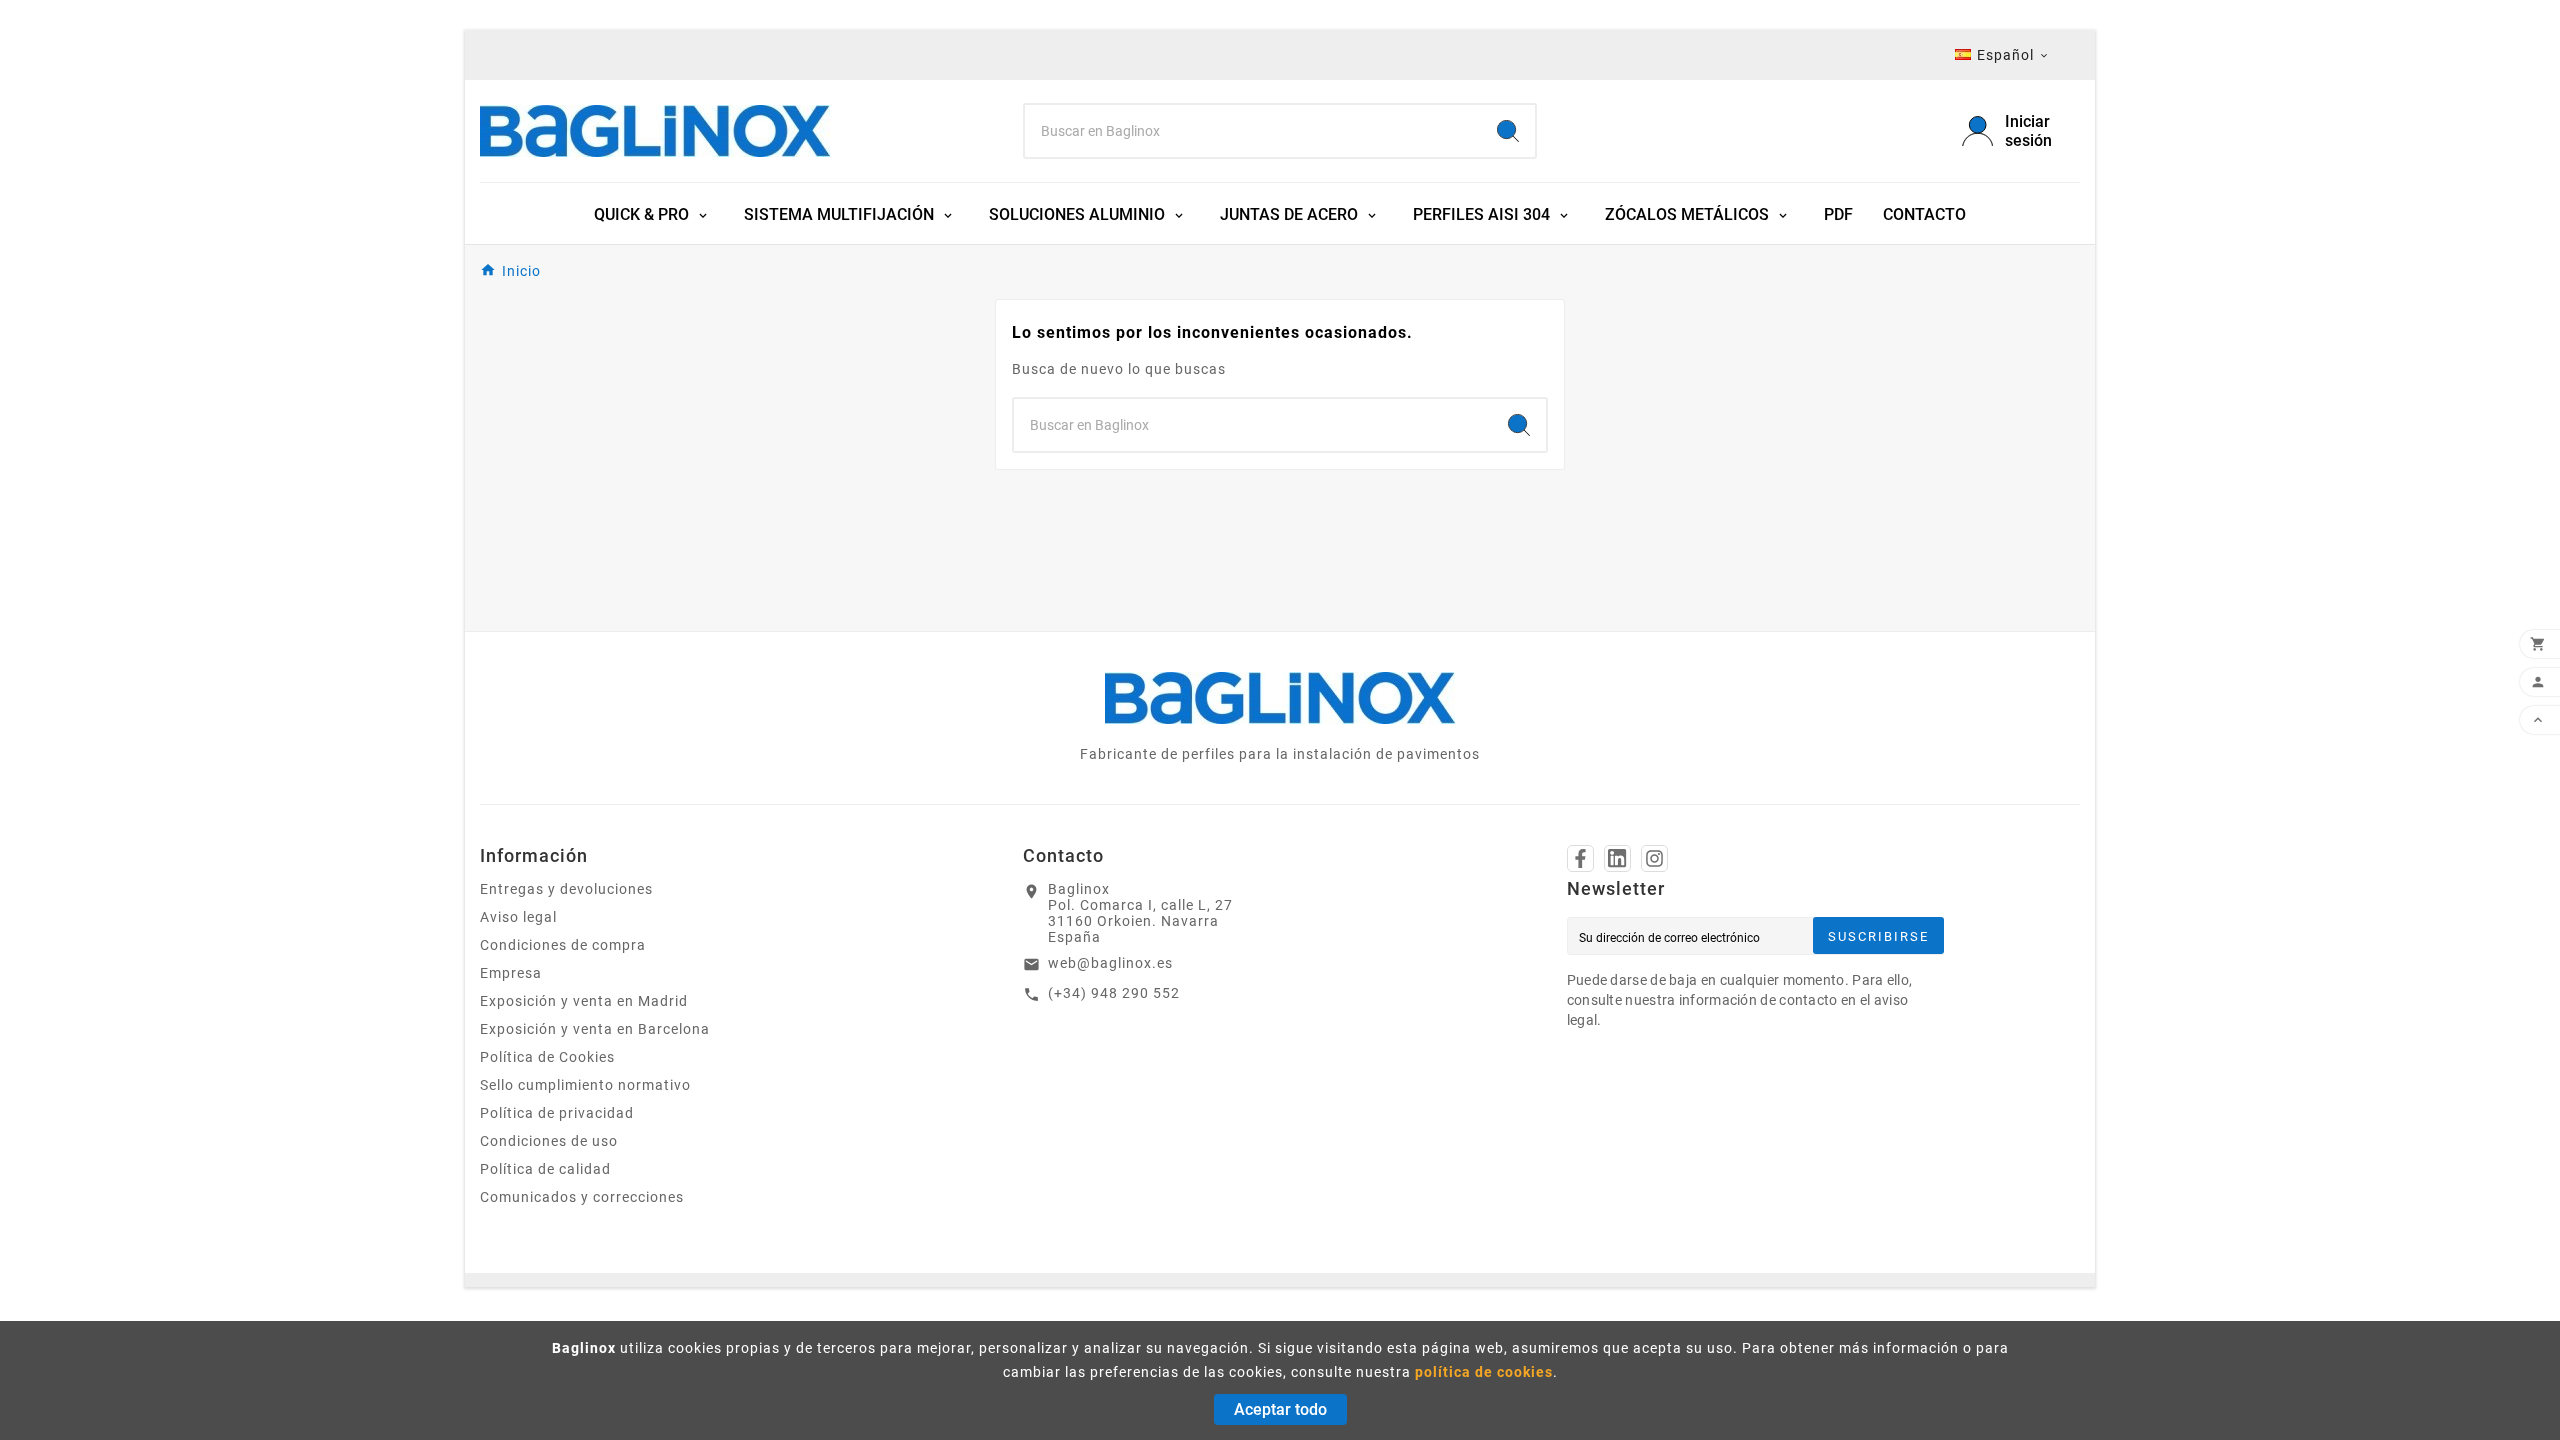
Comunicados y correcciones (582, 1197)
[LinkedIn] (1617, 858)
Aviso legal (518, 917)
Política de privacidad (557, 1113)
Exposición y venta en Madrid (584, 1001)
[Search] (1508, 131)
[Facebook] (1580, 858)
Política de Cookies (547, 1057)
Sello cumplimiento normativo (585, 1085)
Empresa (511, 973)
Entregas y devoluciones (566, 889)
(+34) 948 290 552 (1114, 993)
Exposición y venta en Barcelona (595, 1029)
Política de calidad (545, 1169)
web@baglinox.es (1110, 963)
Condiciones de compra (563, 945)
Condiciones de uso (549, 1141)
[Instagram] (1654, 858)
